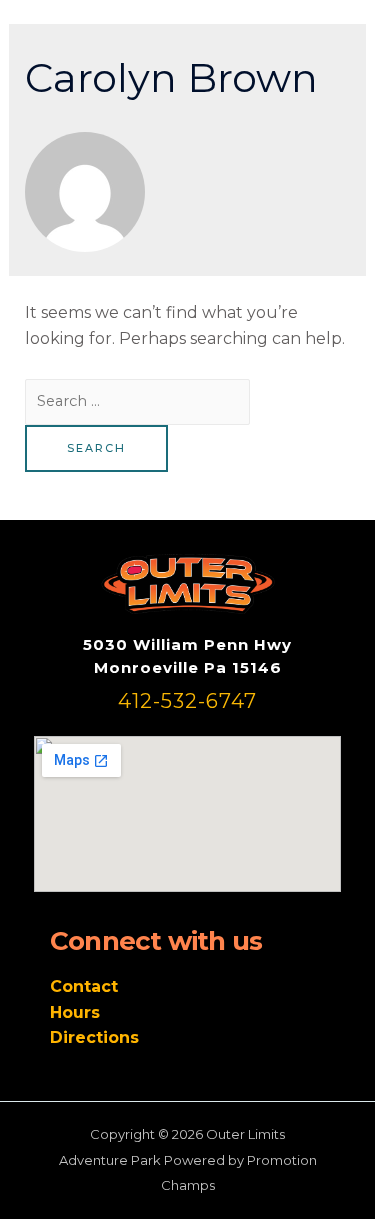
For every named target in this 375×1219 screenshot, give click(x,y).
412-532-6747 (187, 701)
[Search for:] (137, 400)
